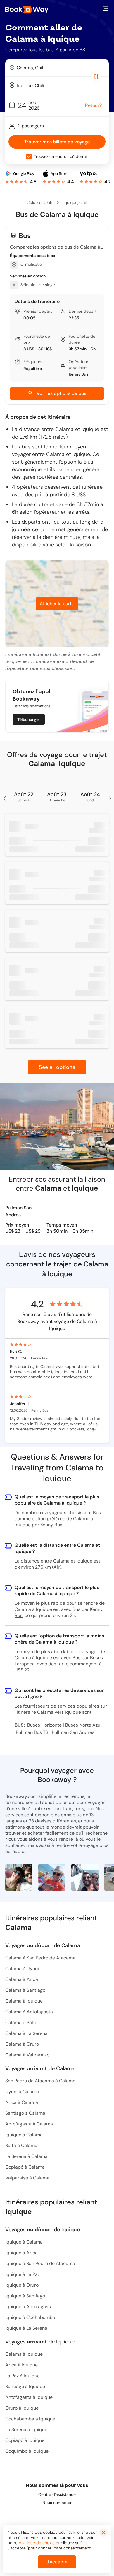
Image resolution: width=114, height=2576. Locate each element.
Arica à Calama (22, 2102)
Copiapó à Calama (25, 2167)
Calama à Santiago (25, 1990)
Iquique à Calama (24, 2135)
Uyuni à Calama (22, 2092)
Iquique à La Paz (23, 2274)
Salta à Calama (21, 2145)
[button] (105, 9)
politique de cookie (37, 2543)
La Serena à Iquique (26, 2430)
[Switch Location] (96, 76)
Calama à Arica (22, 1979)
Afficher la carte (57, 604)
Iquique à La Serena (26, 2328)
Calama (34, 203)
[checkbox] (29, 156)
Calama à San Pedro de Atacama (40, 1958)
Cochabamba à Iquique (30, 2419)
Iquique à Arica (21, 2253)
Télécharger (29, 719)
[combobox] (57, 68)
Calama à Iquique (24, 2001)
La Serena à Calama (26, 2156)
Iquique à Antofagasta (29, 2307)
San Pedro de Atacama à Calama (40, 2081)
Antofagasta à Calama (29, 2124)
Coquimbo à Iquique (27, 2451)
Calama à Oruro (22, 2044)
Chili (48, 203)
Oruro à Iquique (22, 2408)
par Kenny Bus (47, 1525)
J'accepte (57, 2562)
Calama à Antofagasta (29, 2012)
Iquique (70, 203)
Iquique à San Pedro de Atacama (40, 2263)
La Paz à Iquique (23, 2376)
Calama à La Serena (26, 2033)
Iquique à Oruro (22, 2285)
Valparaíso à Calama (27, 2178)
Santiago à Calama (25, 2113)
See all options (57, 1067)
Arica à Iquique (21, 2365)
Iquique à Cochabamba (30, 2317)
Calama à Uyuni (22, 1969)
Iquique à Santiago (25, 2296)
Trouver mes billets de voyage (57, 142)
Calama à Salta (21, 2022)
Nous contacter (57, 2503)
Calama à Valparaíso (27, 2055)
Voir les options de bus (61, 393)
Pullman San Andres (18, 1211)
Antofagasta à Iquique (29, 2397)
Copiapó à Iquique (25, 2440)
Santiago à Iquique (25, 2386)
